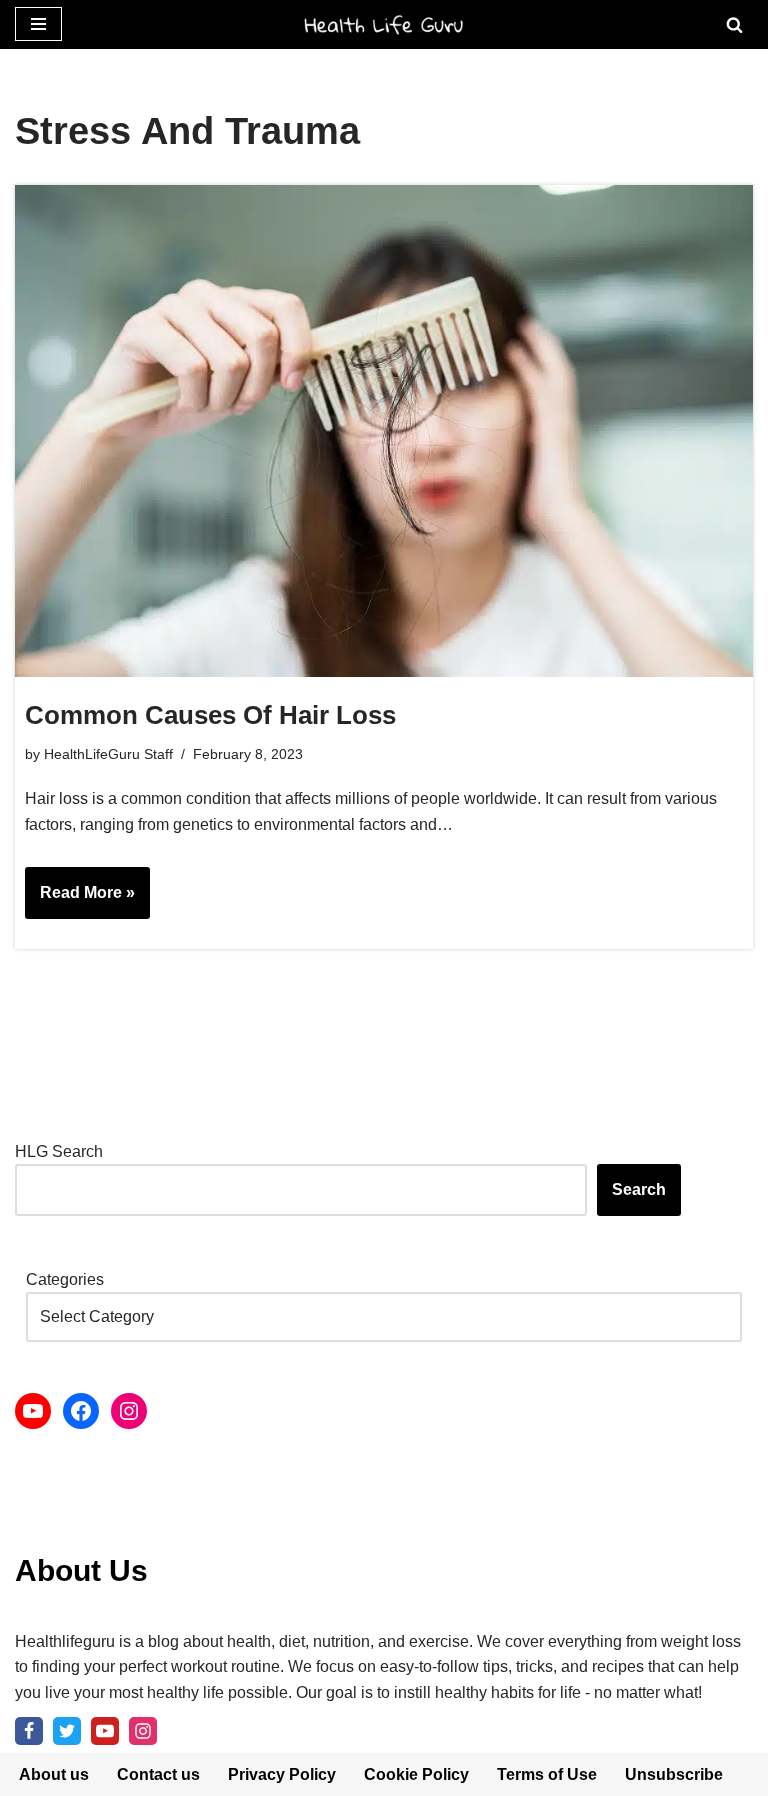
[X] (67, 1731)
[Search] (734, 24)
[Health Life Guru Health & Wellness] (384, 24)
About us (54, 1774)
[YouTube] (33, 1411)
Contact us (158, 1774)
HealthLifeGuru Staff (108, 754)
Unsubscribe (674, 1774)
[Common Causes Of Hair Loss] (384, 431)
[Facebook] (81, 1411)
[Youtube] (105, 1731)
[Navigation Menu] (38, 24)
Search (639, 1189)
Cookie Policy (416, 1774)
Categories (65, 1279)
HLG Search (59, 1151)
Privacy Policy (282, 1774)
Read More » (80, 901)
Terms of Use (547, 1774)
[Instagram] (129, 1411)
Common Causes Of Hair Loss (210, 715)
